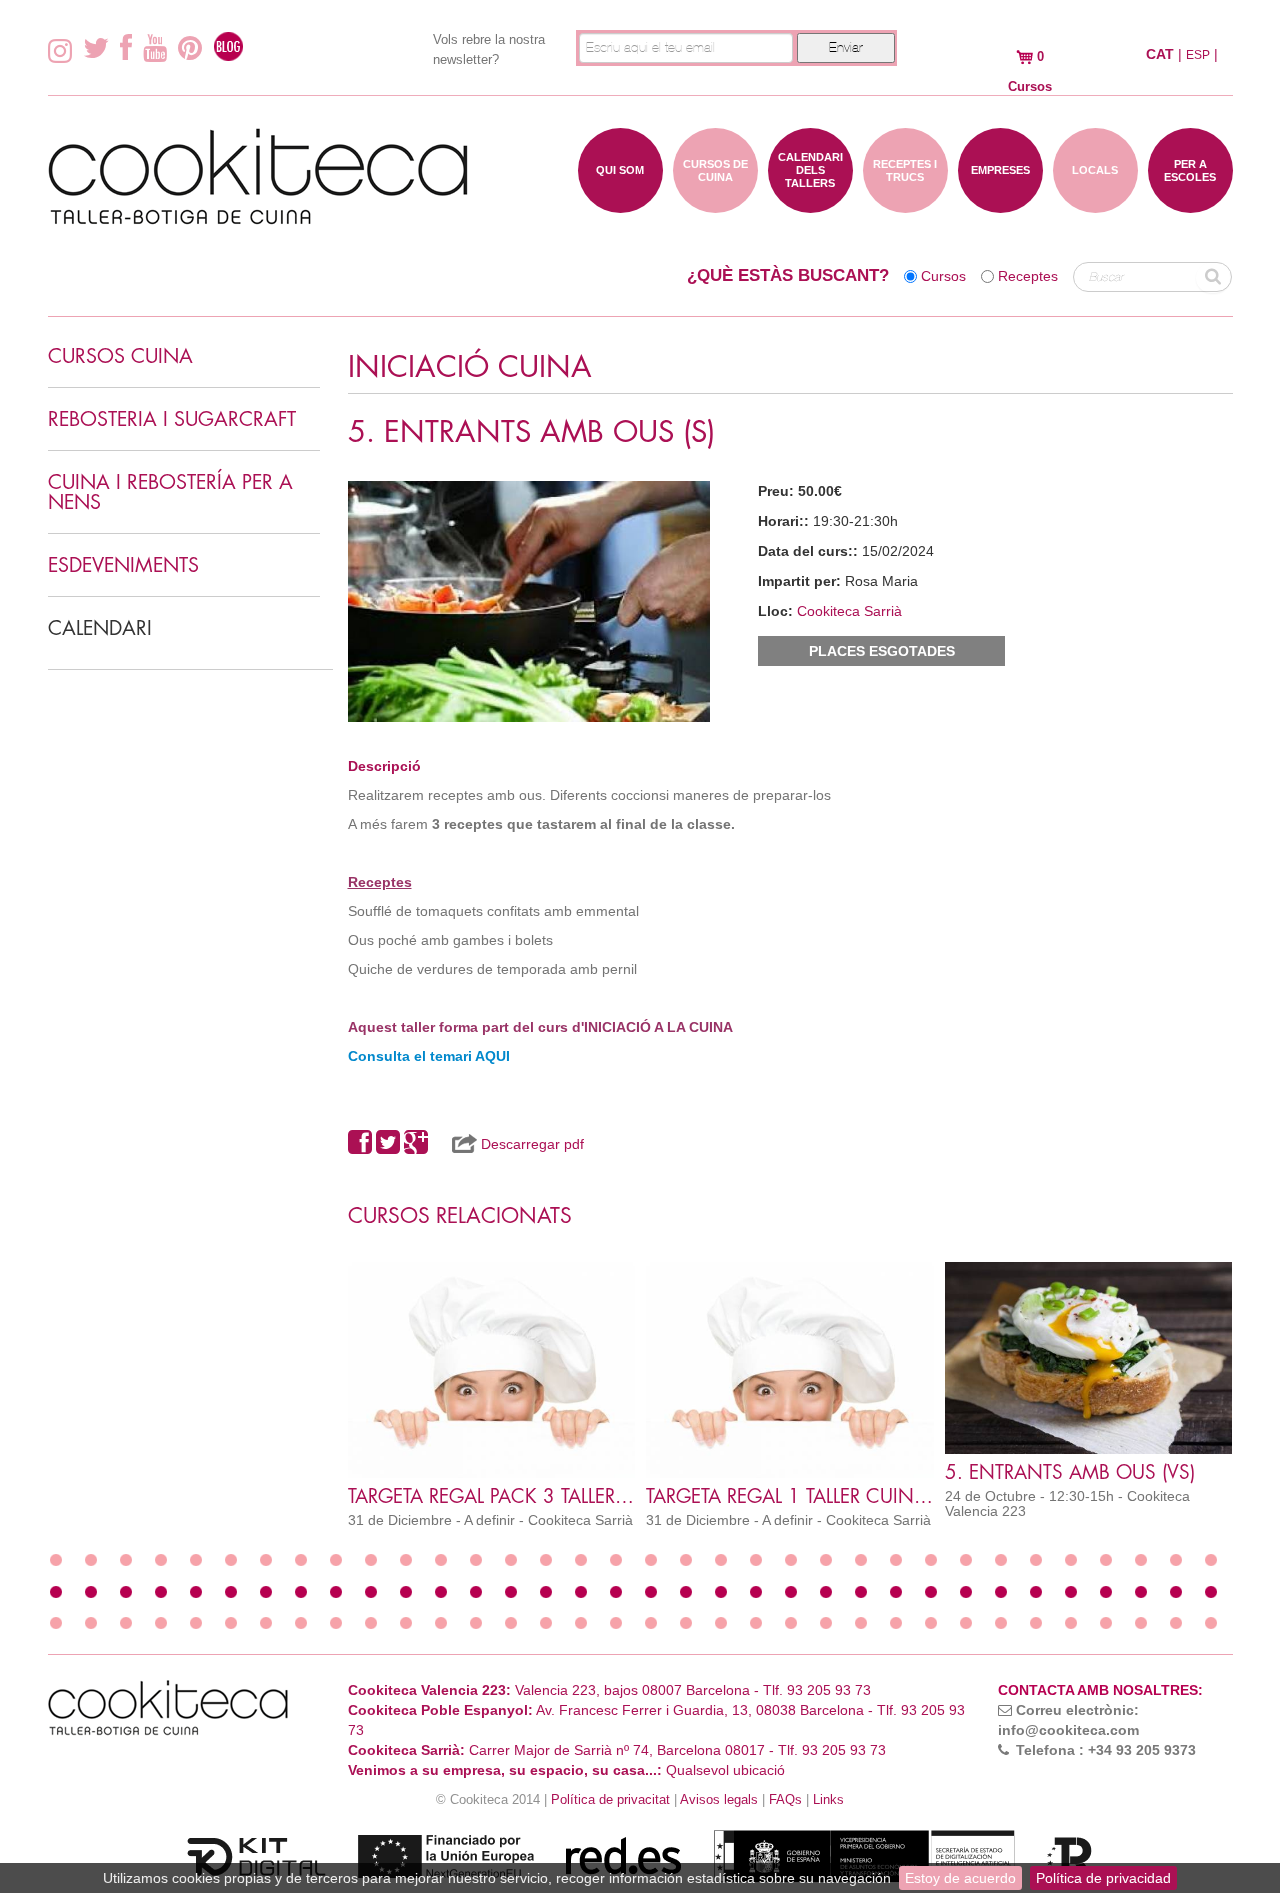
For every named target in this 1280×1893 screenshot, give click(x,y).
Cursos (943, 276)
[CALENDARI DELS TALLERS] (810, 203)
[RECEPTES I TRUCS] (905, 203)
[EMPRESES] (1000, 203)
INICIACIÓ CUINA (470, 367)
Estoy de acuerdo (960, 1878)
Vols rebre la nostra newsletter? (489, 49)
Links (828, 1800)
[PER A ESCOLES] (1190, 203)
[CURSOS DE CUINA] (715, 203)
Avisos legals (719, 1800)
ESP (1198, 55)
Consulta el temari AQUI (429, 1056)
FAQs (785, 1800)
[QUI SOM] (620, 203)
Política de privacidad (1103, 1878)
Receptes (1028, 276)
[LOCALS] (1095, 203)
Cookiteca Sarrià (849, 611)
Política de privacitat (610, 1800)
